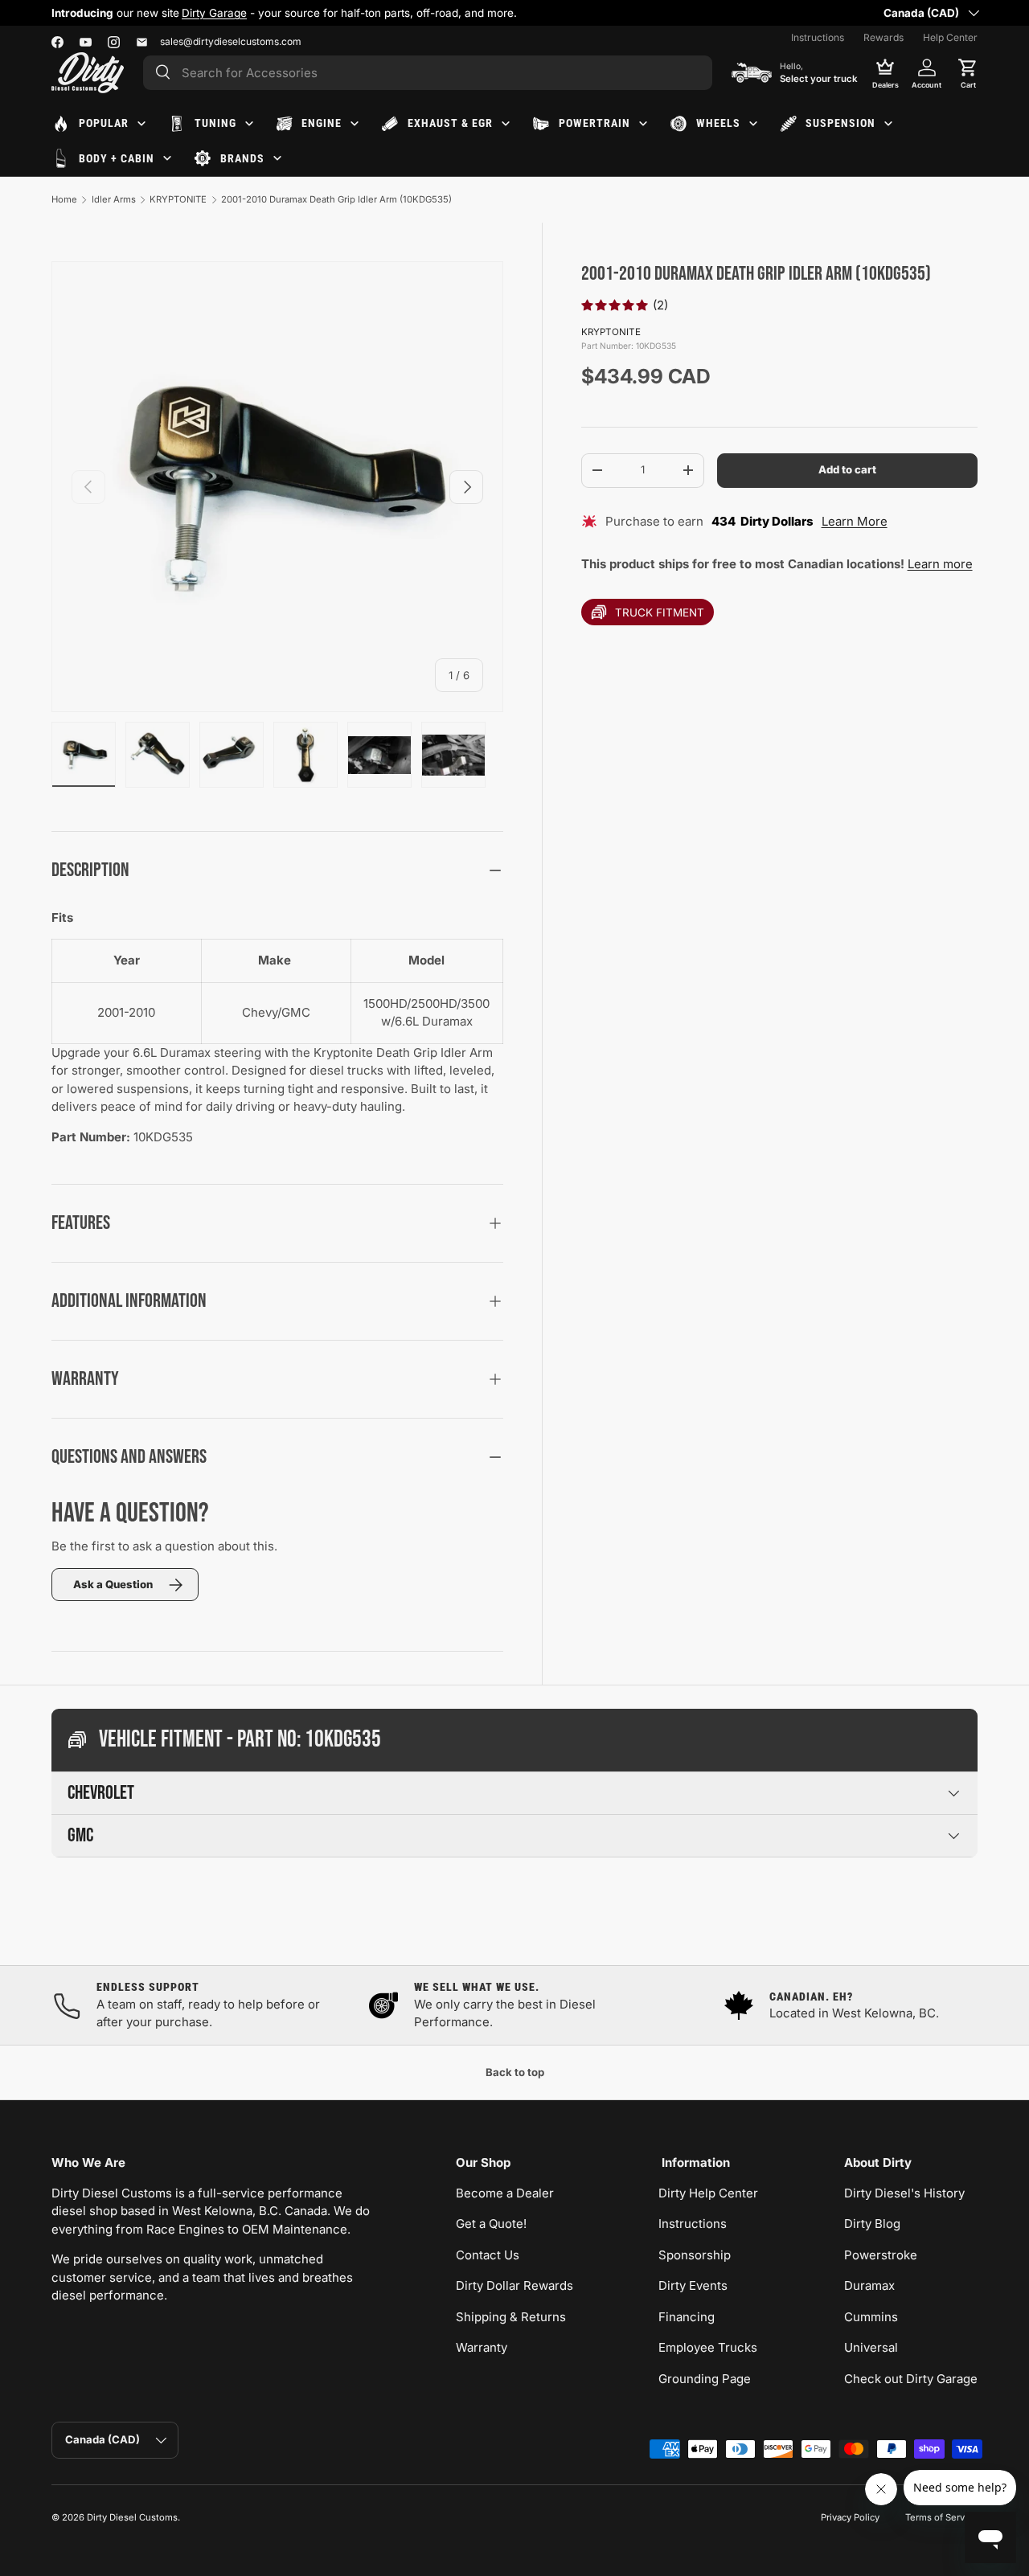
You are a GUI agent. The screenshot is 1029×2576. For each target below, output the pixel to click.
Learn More (855, 521)
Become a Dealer (505, 2193)
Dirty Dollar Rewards (514, 2285)
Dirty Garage (214, 13)
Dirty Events (693, 2285)
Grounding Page (705, 2379)
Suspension (840, 123)
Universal (871, 2347)
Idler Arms (114, 199)
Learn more (940, 564)
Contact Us (488, 2255)
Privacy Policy (850, 2517)
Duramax (869, 2285)
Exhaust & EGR (450, 123)
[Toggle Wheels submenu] (753, 124)
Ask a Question (113, 1584)
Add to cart (847, 469)
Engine (322, 123)
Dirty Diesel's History (904, 2193)
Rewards (883, 37)
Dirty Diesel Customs (132, 2517)
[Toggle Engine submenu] (355, 124)
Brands (242, 158)
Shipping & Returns (511, 2317)
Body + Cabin (117, 158)
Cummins (871, 2317)
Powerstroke (881, 2255)
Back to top (515, 2072)
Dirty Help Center (708, 2193)
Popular (104, 123)
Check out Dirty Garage (911, 2379)
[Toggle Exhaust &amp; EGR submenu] (506, 124)
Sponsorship (695, 2255)
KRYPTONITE (178, 199)
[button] (968, 72)
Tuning (215, 123)
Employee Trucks (708, 2347)
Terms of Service (941, 2517)
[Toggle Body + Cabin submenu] (167, 158)
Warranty (482, 2347)
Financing (687, 2317)
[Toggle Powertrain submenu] (643, 124)
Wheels (718, 123)
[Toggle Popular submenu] (141, 124)
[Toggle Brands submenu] (277, 158)
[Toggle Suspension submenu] (888, 124)
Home (64, 199)
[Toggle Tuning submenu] (249, 124)
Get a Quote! (491, 2224)
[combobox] (428, 73)
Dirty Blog (872, 2224)
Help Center (950, 37)
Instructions (818, 37)
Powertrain (594, 123)
